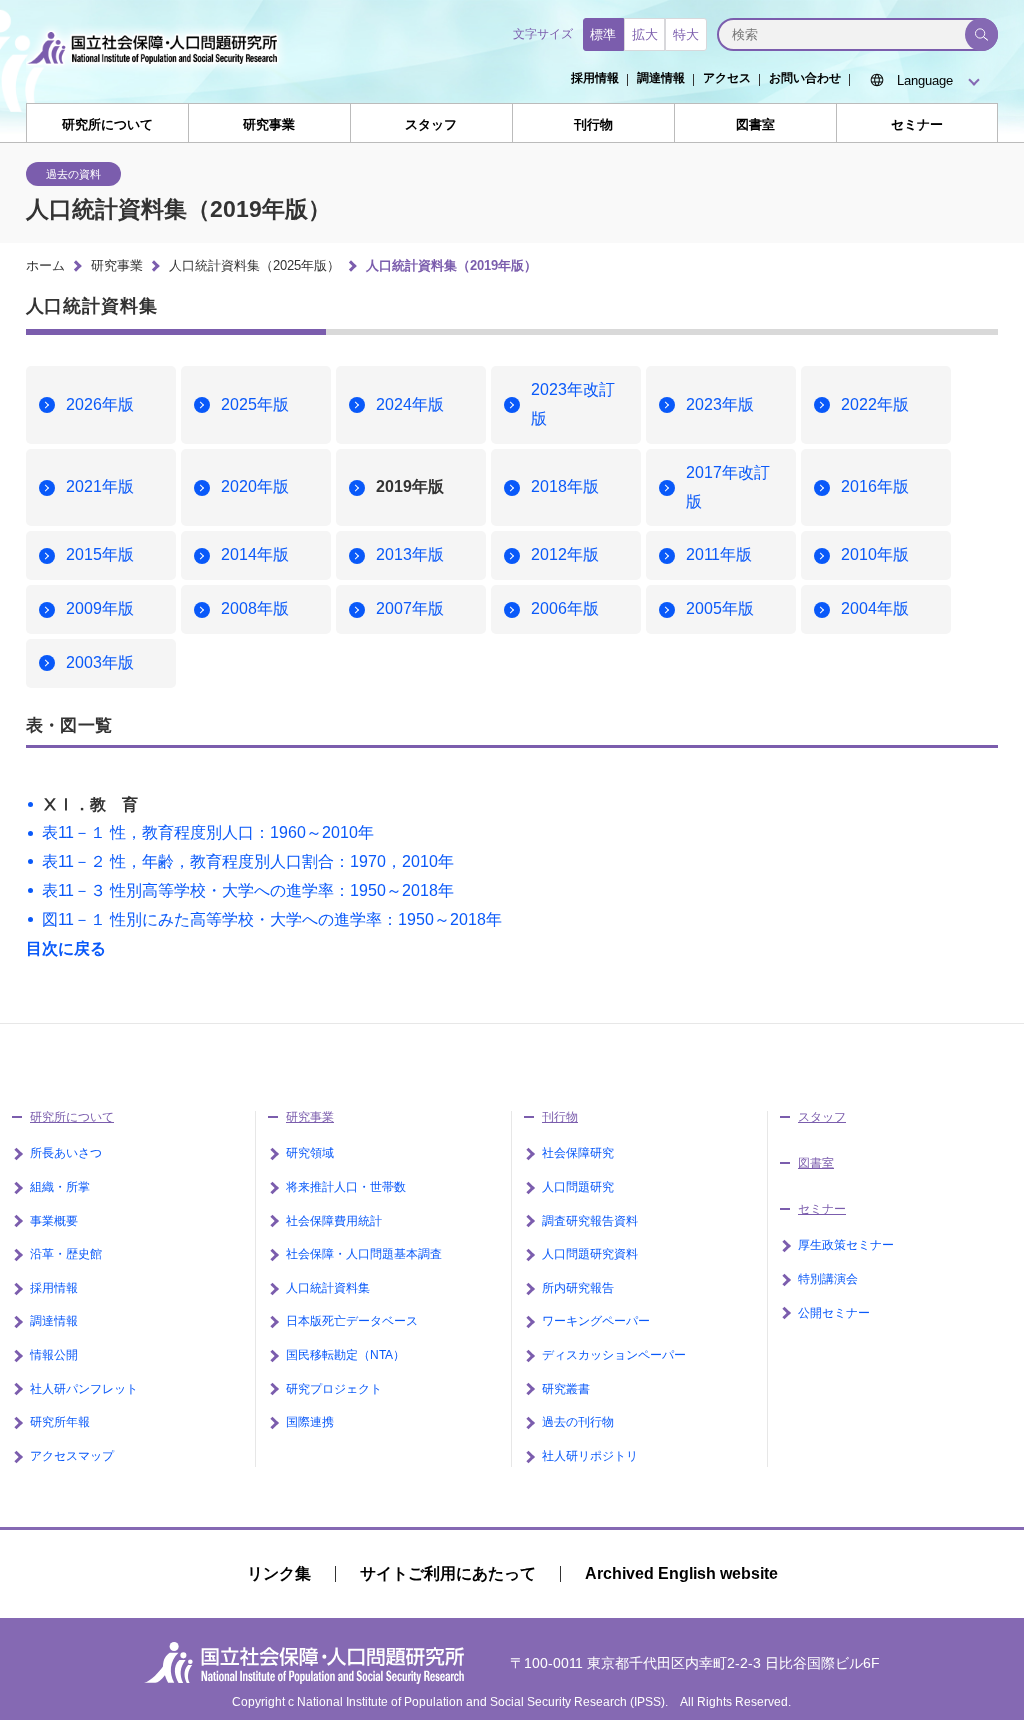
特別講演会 (828, 1279)
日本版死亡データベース (352, 1321)
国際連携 (310, 1422)
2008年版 (255, 608)
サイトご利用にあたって (448, 1573)
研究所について (107, 124)
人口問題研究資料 (590, 1254)
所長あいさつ (66, 1153)
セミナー (917, 124)
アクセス (727, 78)
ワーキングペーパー (596, 1321)
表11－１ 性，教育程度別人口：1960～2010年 (208, 832)
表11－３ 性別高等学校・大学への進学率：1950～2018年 (248, 890)
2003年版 (100, 662)
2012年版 (565, 554)
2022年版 (875, 404)
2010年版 (875, 554)
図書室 (755, 124)
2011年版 (719, 554)
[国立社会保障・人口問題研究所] (158, 72)
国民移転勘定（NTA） (345, 1355)
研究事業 (269, 124)
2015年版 (100, 554)
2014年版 (255, 554)
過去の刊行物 (578, 1422)
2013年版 (410, 554)
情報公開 (54, 1355)
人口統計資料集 (328, 1288)
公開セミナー (834, 1313)
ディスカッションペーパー (614, 1355)
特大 (686, 34)
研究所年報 (60, 1422)
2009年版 (100, 608)
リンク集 (279, 1573)
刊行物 (593, 124)
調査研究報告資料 (590, 1221)
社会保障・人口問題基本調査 (364, 1254)
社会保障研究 (578, 1153)
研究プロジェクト (334, 1389)
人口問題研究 (578, 1187)
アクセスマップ (72, 1456)
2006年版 (565, 608)
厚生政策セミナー (846, 1245)
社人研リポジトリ (590, 1456)
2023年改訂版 (573, 404)
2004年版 (875, 608)
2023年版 (720, 404)
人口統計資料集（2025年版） (254, 265)
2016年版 (875, 486)
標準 (603, 34)
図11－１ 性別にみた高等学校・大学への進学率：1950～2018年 (272, 919)
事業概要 (54, 1221)
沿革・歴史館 (66, 1254)
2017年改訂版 (728, 487)
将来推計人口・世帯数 (346, 1187)
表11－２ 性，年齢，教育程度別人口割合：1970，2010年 (248, 861)
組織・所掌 (60, 1187)
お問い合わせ (805, 78)
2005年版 (720, 608)
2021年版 (100, 486)
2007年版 (410, 608)
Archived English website (681, 1573)
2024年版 (410, 404)
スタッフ (431, 124)
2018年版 (565, 486)
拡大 (645, 34)
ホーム (45, 265)
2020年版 (255, 486)
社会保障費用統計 (334, 1221)
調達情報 (661, 78)
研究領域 (310, 1153)
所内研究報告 (578, 1288)
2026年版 (100, 404)
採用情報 (595, 78)
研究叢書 (566, 1389)
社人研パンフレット (84, 1389)
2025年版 (255, 404)
